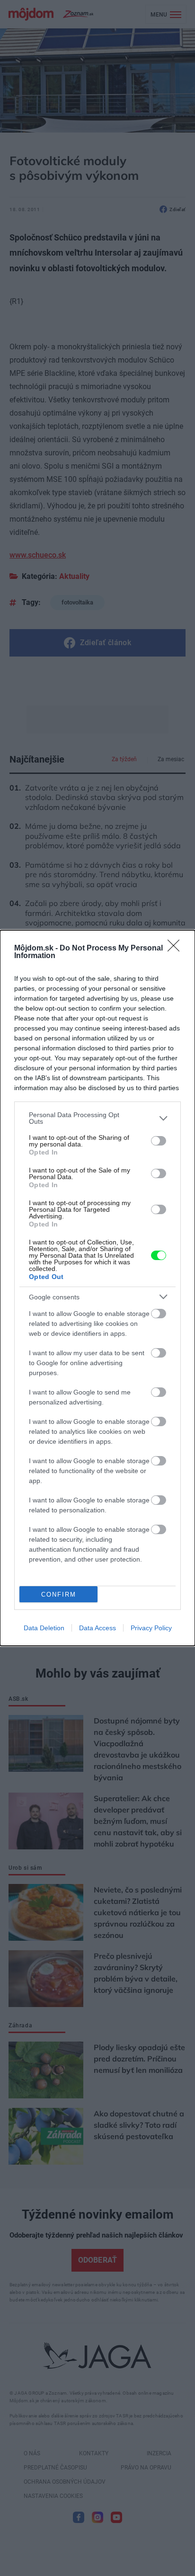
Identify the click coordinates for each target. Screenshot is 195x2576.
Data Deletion (44, 1628)
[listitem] (97, 1118)
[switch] (159, 1141)
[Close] (177, 949)
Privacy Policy (151, 1628)
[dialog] (97, 1288)
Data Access (97, 1628)
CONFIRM (59, 1594)
